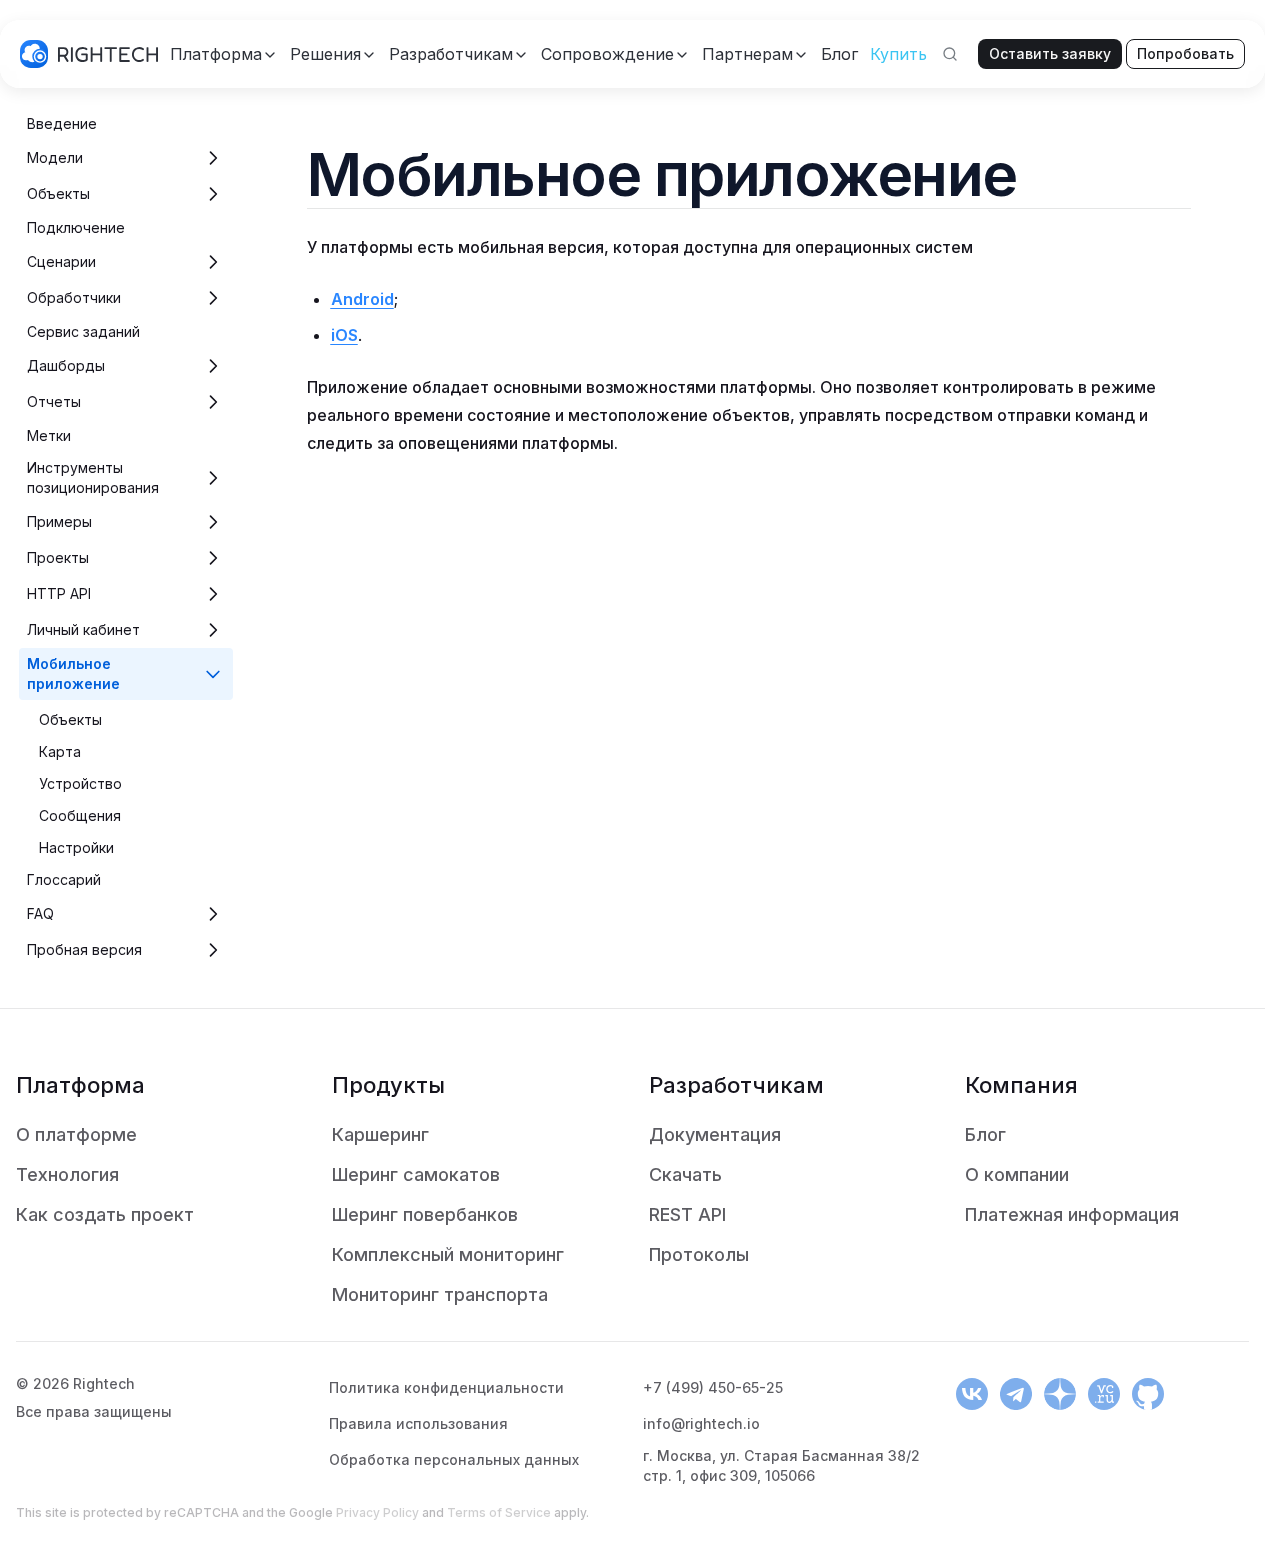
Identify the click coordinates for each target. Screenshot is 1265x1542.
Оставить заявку (1050, 53)
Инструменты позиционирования (93, 477)
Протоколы (699, 1254)
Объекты (58, 193)
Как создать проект (105, 1214)
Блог (985, 1134)
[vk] (972, 1394)
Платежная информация (1072, 1214)
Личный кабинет (83, 629)
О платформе (76, 1134)
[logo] (89, 54)
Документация (715, 1134)
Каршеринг (380, 1134)
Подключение (76, 227)
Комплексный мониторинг (448, 1254)
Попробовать (1185, 53)
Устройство (80, 783)
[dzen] (1060, 1394)
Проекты (58, 557)
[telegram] (1016, 1394)
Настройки (76, 847)
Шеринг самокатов (416, 1174)
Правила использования (418, 1423)
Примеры (59, 521)
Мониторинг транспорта (440, 1294)
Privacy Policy (377, 1512)
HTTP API (59, 593)
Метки (49, 435)
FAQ (40, 913)
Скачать (685, 1174)
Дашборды (66, 365)
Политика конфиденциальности (446, 1387)
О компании (1017, 1174)
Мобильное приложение (73, 673)
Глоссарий (64, 879)
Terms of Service (499, 1512)
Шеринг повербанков (425, 1214)
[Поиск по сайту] (950, 54)
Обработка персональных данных (454, 1459)
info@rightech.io (701, 1423)
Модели (55, 157)
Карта (60, 751)
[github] (1148, 1394)
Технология (67, 1174)
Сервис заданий (83, 331)
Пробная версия (84, 949)
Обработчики (74, 297)
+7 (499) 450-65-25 (713, 1387)
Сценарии (61, 261)
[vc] (1104, 1394)
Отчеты (54, 401)
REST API (687, 1214)
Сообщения (80, 815)
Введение (62, 123)
